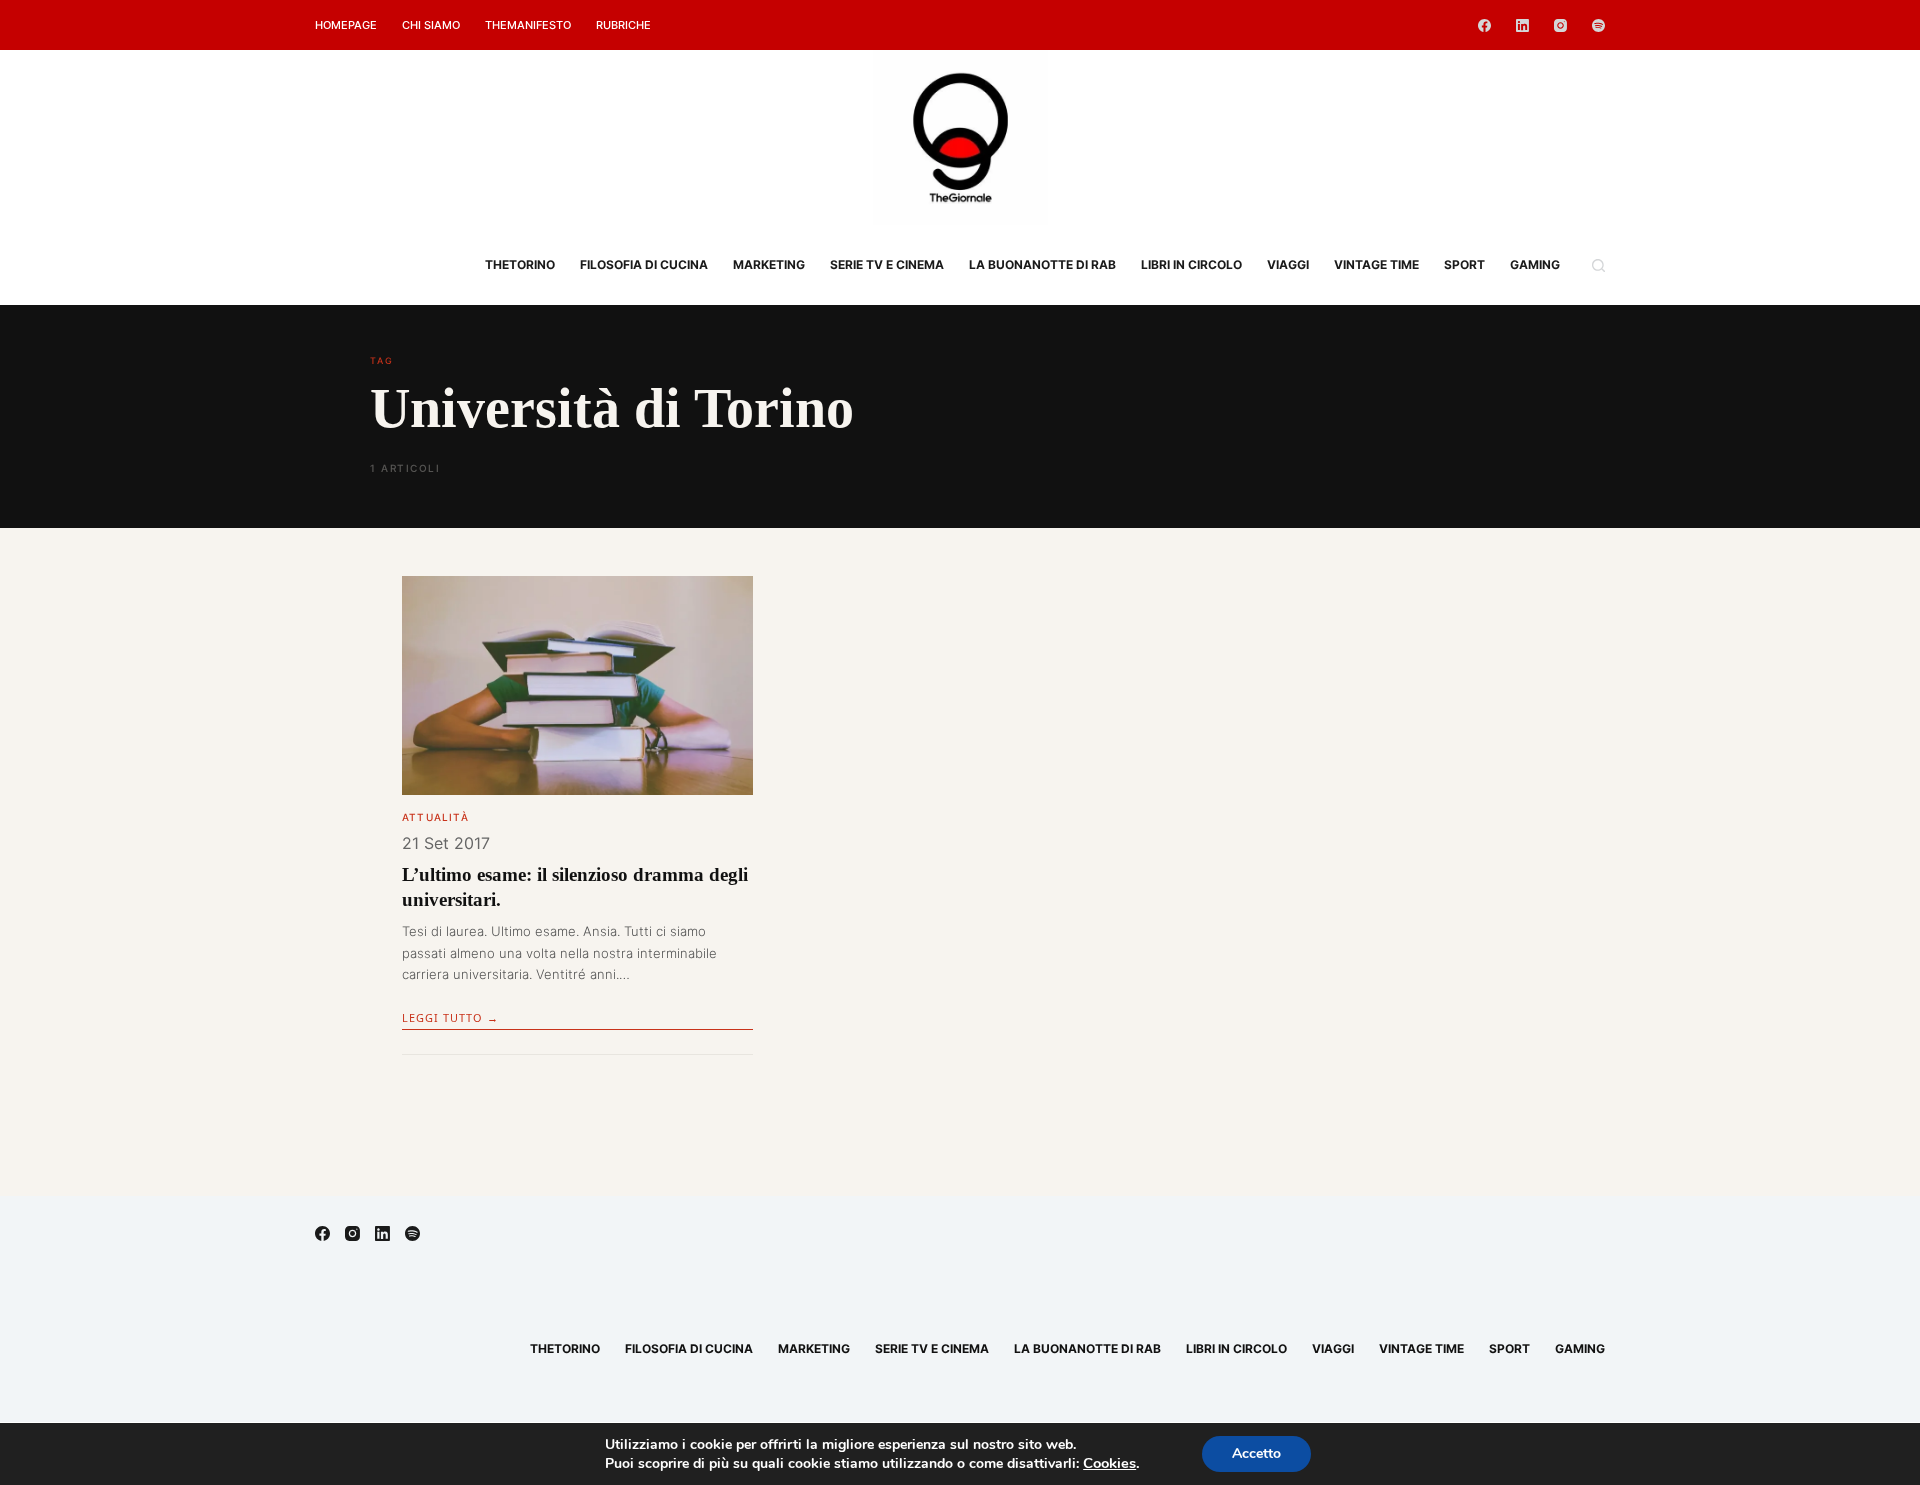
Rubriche (623, 25)
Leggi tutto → (450, 1017)
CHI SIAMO (431, 25)
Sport (1464, 264)
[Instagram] (1560, 25)
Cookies (1109, 1463)
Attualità (435, 817)
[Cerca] (1598, 265)
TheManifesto (528, 25)
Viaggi (1288, 264)
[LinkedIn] (1522, 25)
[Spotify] (1598, 25)
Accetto (1256, 1453)
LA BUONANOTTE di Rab (1042, 264)
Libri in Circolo (1191, 264)
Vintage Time (1376, 264)
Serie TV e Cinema (887, 264)
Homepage (346, 25)
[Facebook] (1484, 25)
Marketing (769, 264)
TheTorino (520, 264)
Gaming (1535, 264)
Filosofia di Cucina (644, 264)
